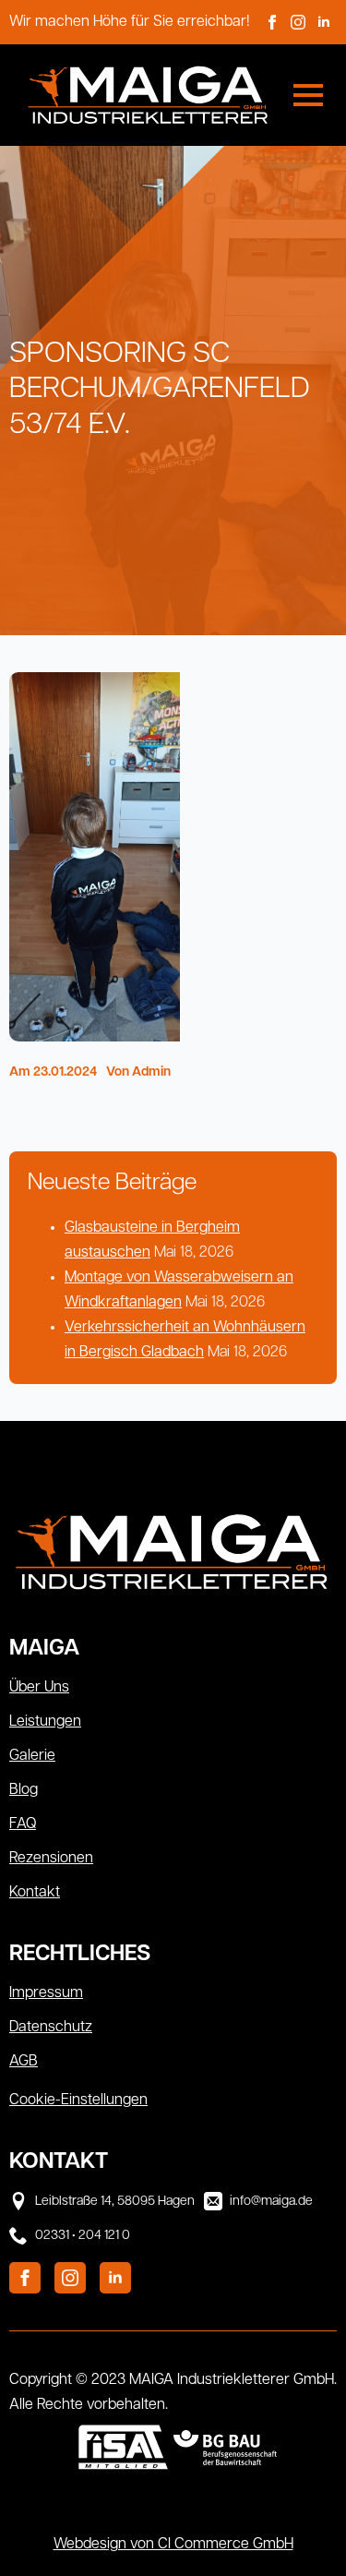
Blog (24, 1790)
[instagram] (298, 22)
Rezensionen (51, 1859)
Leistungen (45, 1722)
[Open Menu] (308, 95)
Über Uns (39, 1688)
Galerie (32, 1756)
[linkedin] (324, 22)
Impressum (46, 1993)
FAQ (23, 1824)
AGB (24, 2062)
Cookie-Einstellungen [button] (78, 2101)
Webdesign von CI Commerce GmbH (173, 2545)
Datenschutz (51, 2028)
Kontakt (35, 1893)
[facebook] (272, 22)
